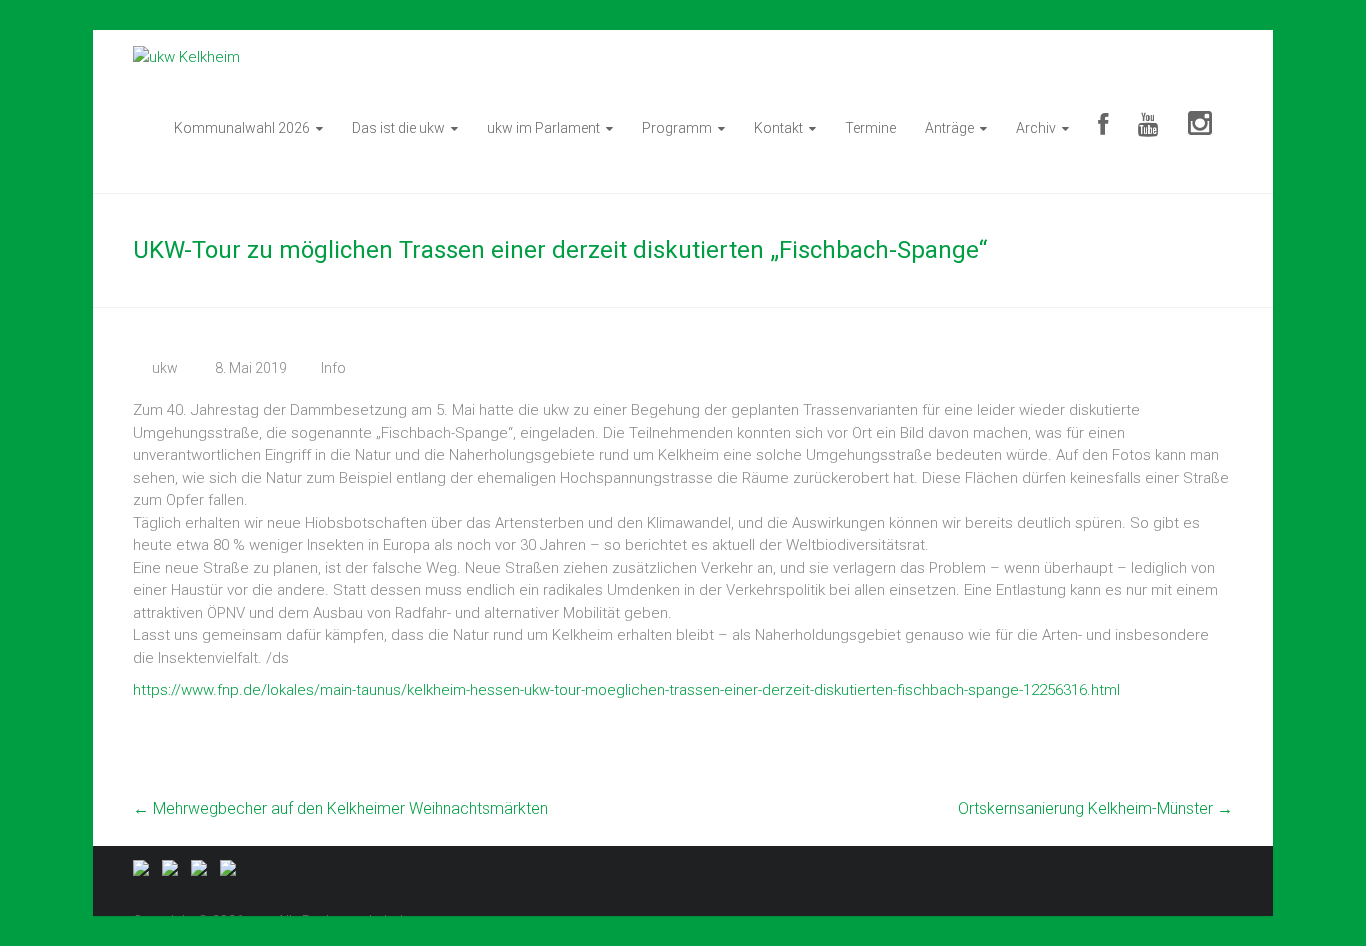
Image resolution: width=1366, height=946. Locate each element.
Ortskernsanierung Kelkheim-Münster (1095, 808)
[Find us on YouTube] (203, 872)
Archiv (1036, 128)
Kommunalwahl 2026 (242, 128)
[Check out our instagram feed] (232, 872)
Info (333, 368)
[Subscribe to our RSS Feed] (174, 872)
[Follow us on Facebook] (145, 872)
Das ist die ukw (398, 128)
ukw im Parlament (543, 128)
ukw (165, 368)
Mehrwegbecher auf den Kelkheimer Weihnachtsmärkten (340, 808)
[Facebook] (1103, 128)
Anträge (949, 128)
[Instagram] (1200, 128)
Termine (870, 128)
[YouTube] (1148, 128)
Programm (677, 128)
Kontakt (778, 128)
